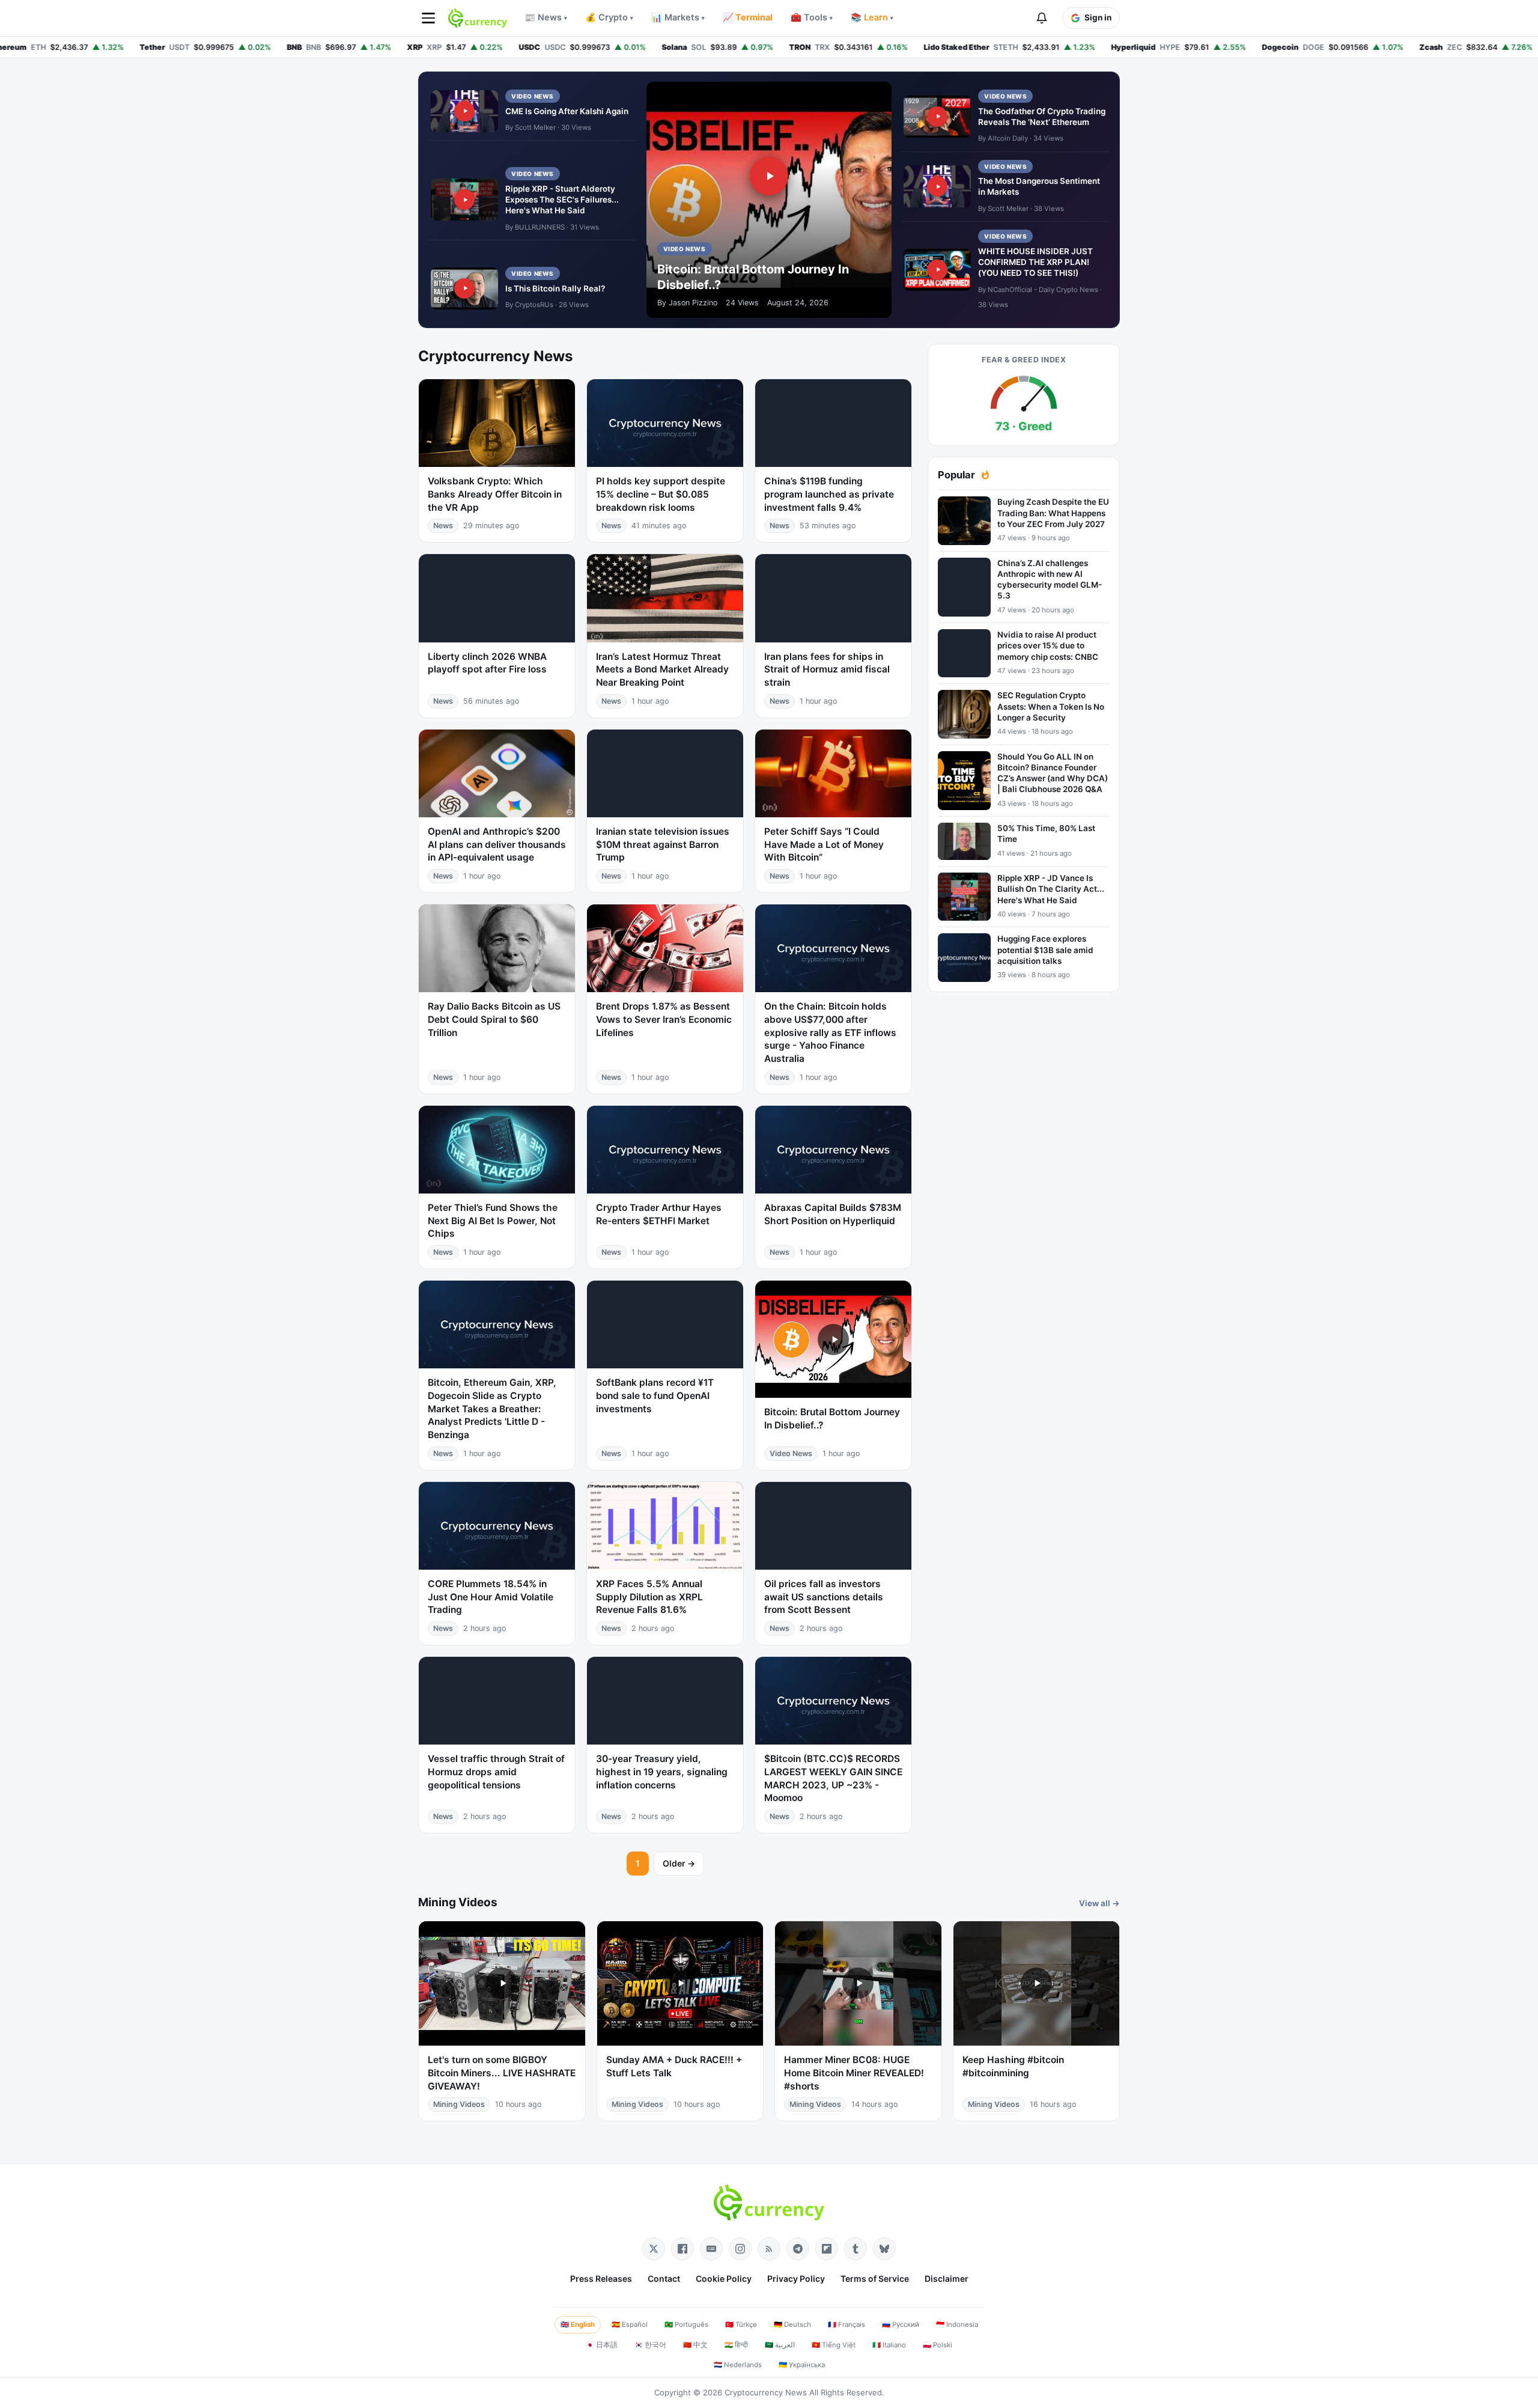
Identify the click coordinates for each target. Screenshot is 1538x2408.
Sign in (1098, 17)
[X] (654, 2249)
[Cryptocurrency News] (478, 18)
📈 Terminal (748, 17)
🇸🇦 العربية (780, 2345)
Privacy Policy (796, 2278)
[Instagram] (740, 2249)
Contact (664, 2278)
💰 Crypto (609, 17)
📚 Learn (872, 17)
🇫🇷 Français (847, 2324)
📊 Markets (678, 17)
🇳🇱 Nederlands (738, 2365)
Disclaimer (947, 2278)
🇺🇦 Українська (802, 2365)
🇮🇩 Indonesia (957, 2324)
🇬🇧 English (578, 2324)
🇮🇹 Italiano (889, 2345)
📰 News (546, 17)
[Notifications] (1042, 18)
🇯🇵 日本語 (602, 2345)
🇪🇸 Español (630, 2324)
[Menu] (428, 18)
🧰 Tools (812, 17)
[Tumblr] (856, 2249)
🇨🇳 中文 (695, 2345)
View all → (1099, 1903)
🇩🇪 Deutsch (792, 2324)
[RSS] (769, 2249)
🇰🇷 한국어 (650, 2345)
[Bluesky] (884, 2249)
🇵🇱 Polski (938, 2345)
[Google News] (711, 2249)
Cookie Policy (724, 2278)
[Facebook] (682, 2249)
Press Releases (601, 2278)
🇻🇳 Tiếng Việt (834, 2345)
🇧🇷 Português (686, 2324)
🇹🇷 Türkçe (741, 2324)
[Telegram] (798, 2249)
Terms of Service (875, 2278)
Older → (679, 1863)
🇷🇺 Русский (901, 2324)
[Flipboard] (827, 2249)
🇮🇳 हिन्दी (736, 2345)
